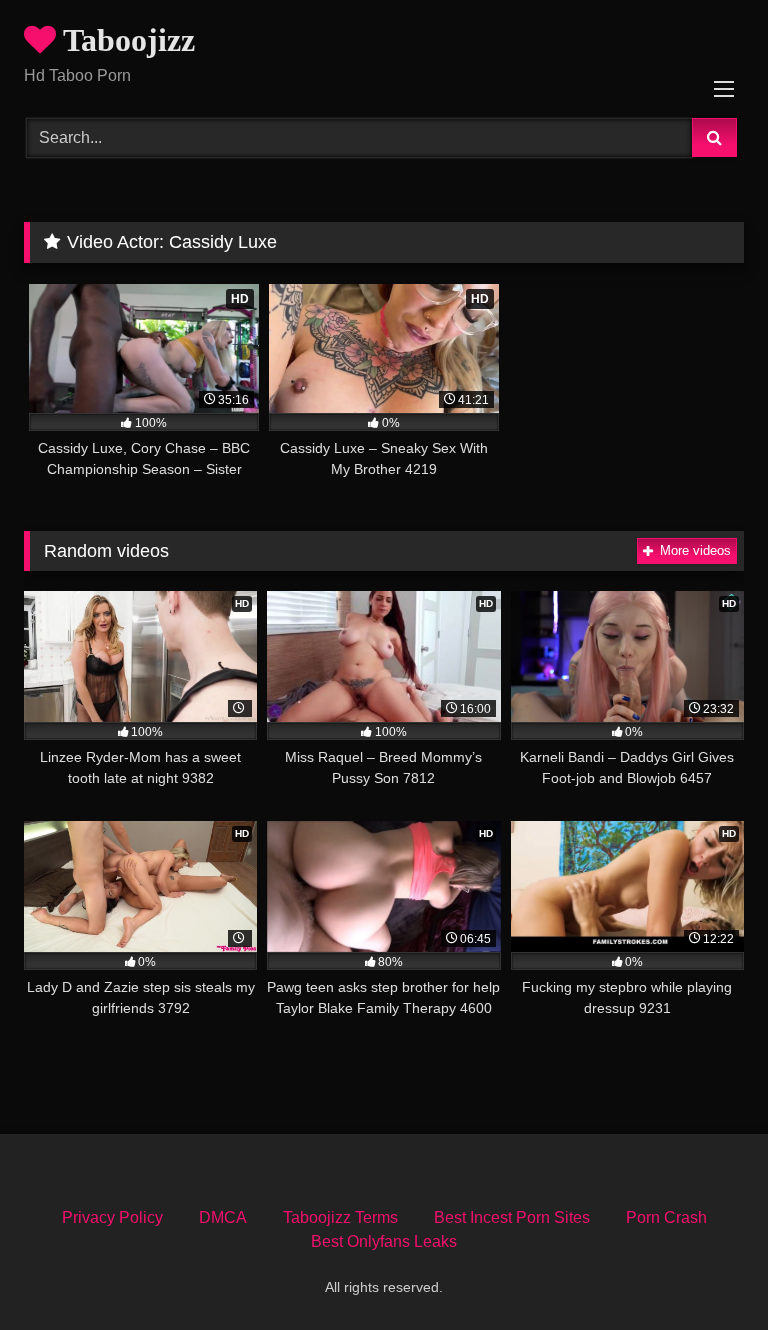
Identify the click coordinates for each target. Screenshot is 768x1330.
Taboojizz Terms (340, 1217)
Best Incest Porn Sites (512, 1217)
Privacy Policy (112, 1217)
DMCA (223, 1217)
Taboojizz (125, 40)
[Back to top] (706, 1270)
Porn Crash (666, 1217)
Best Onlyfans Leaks (384, 1241)
